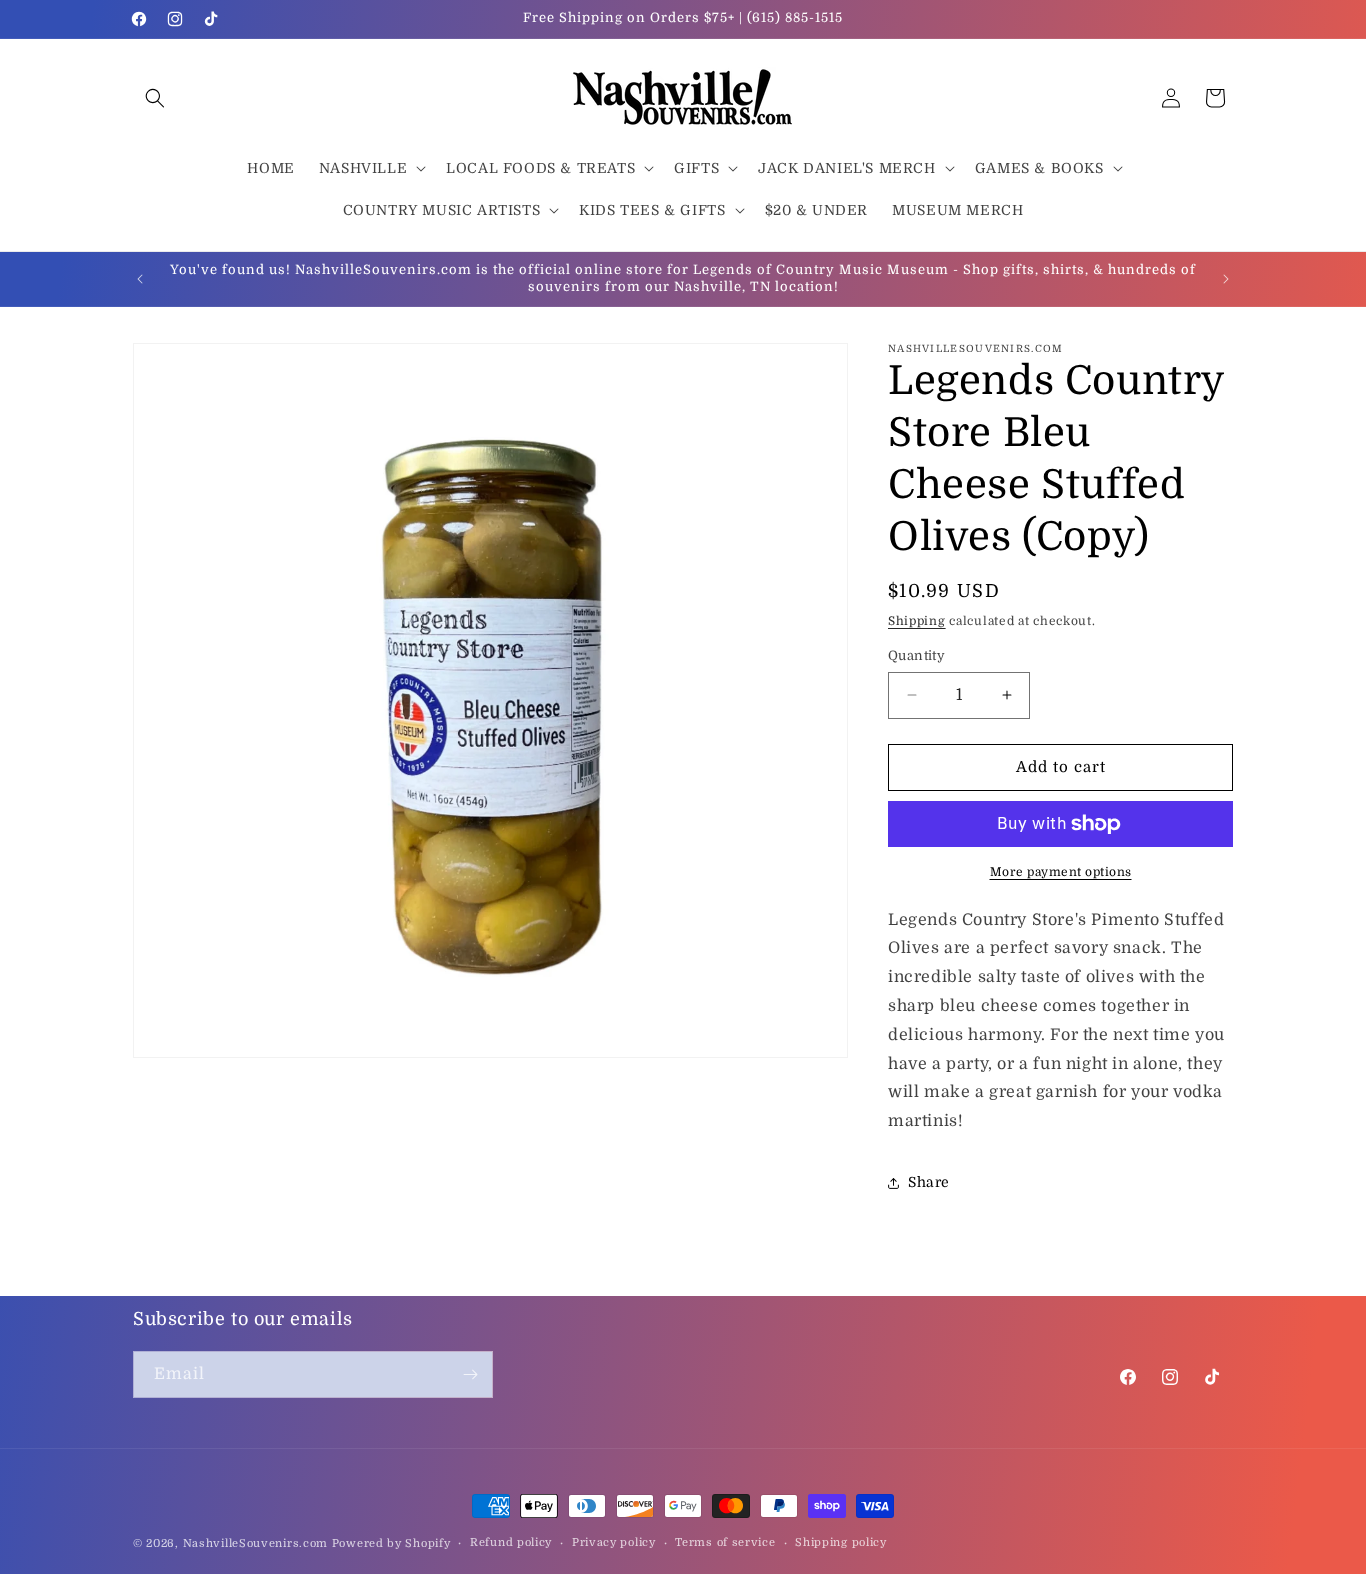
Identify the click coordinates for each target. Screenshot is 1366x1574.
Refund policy (511, 1542)
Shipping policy (841, 1542)
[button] (155, 98)
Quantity (916, 655)
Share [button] (929, 1182)
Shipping (917, 621)
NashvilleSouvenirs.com (255, 1543)
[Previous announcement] (140, 279)
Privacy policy (614, 1542)
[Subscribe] (470, 1374)
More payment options (1061, 872)
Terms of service (725, 1542)
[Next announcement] (1226, 279)
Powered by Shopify (391, 1543)
